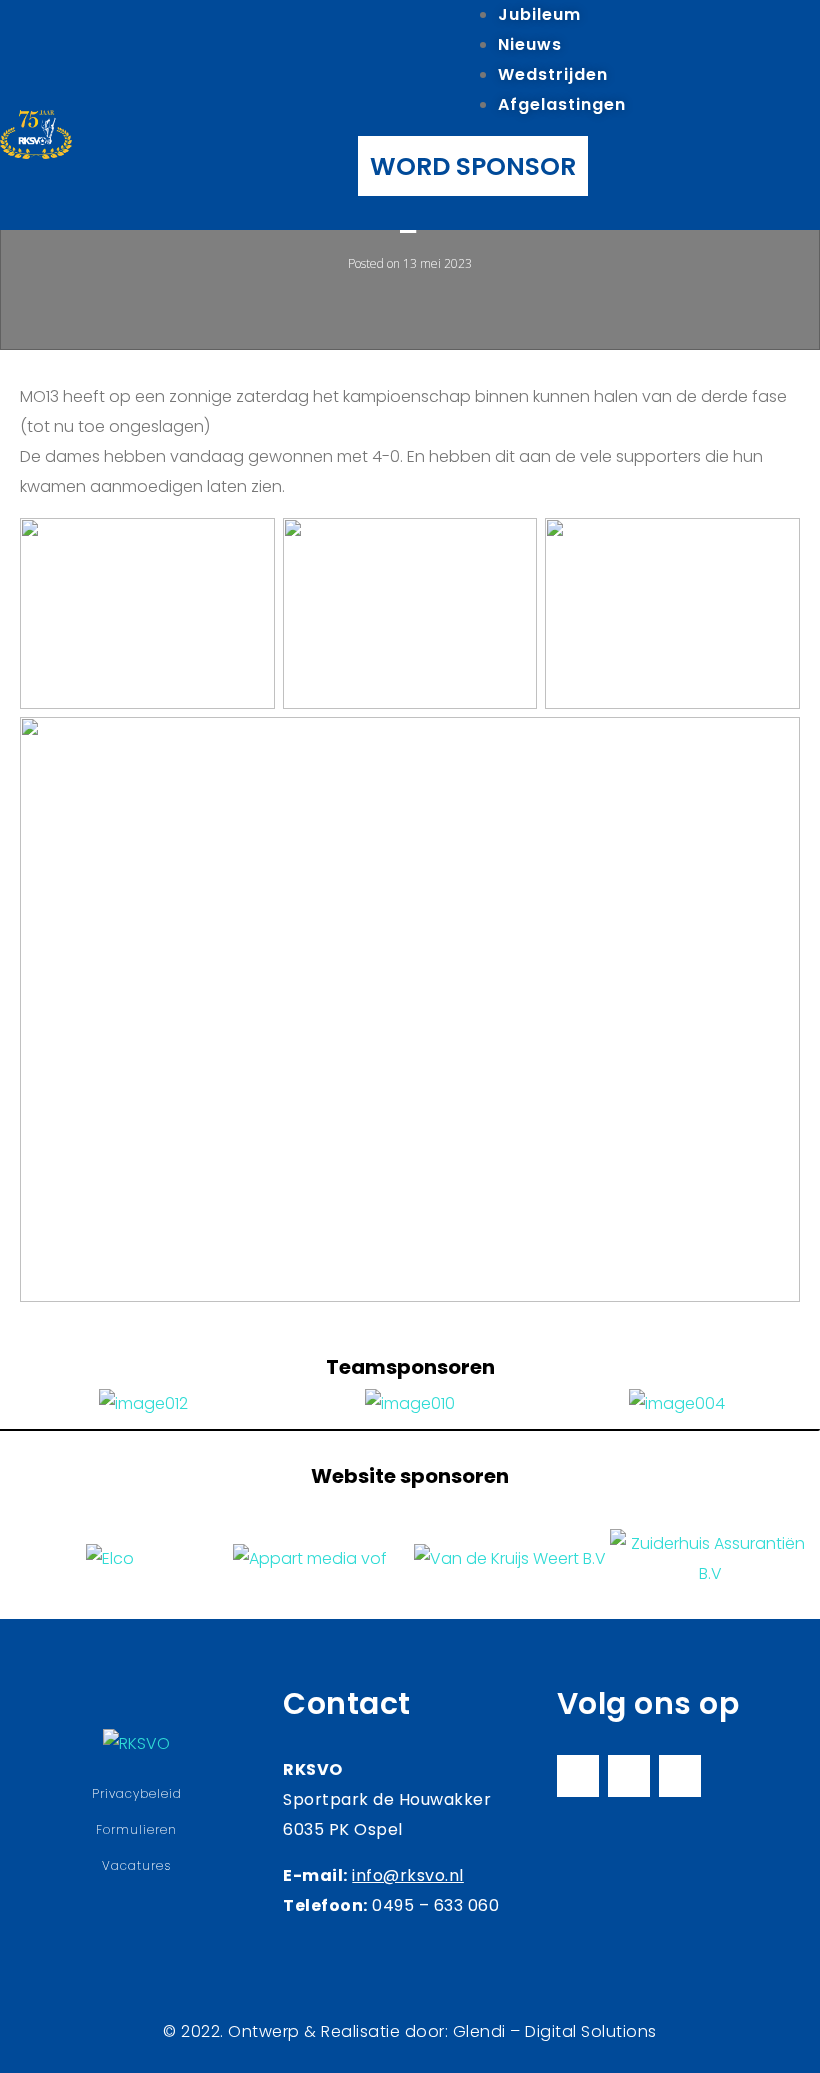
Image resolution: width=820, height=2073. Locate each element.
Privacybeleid (137, 1793)
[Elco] (110, 1558)
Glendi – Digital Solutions (555, 2031)
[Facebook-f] (578, 1776)
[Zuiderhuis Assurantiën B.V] (710, 1559)
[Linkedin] (680, 1776)
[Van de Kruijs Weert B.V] (510, 1558)
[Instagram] (629, 1776)
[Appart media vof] (310, 1558)
